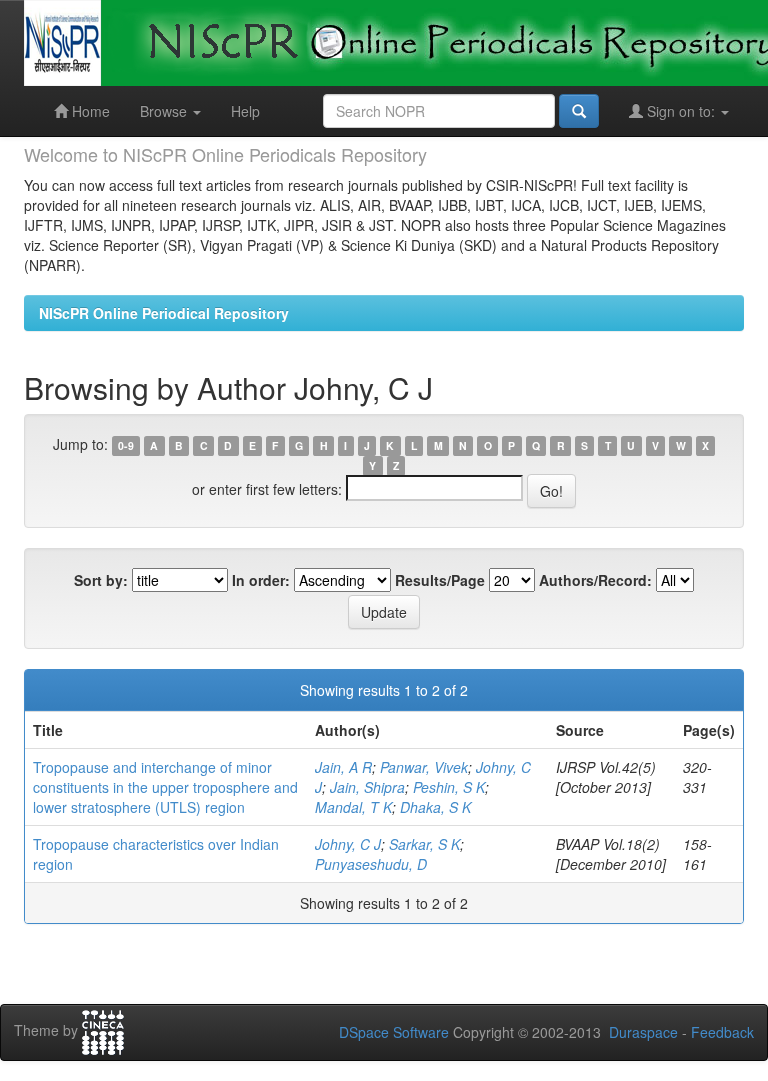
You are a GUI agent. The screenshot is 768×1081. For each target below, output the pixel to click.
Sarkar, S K (424, 844)
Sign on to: (681, 111)
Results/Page (440, 580)
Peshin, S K (449, 787)
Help (245, 111)
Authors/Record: (595, 580)
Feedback (722, 1032)
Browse (165, 111)
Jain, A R (343, 767)
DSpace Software (394, 1032)
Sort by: (101, 580)
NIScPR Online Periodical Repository (164, 313)
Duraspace (643, 1032)
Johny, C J (348, 844)
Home (89, 111)
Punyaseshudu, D (371, 864)
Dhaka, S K (435, 807)
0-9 (126, 445)
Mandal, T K (353, 807)
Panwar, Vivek (424, 767)
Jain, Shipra (367, 787)
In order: (261, 580)
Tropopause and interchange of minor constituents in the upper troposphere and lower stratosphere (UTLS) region (165, 787)
